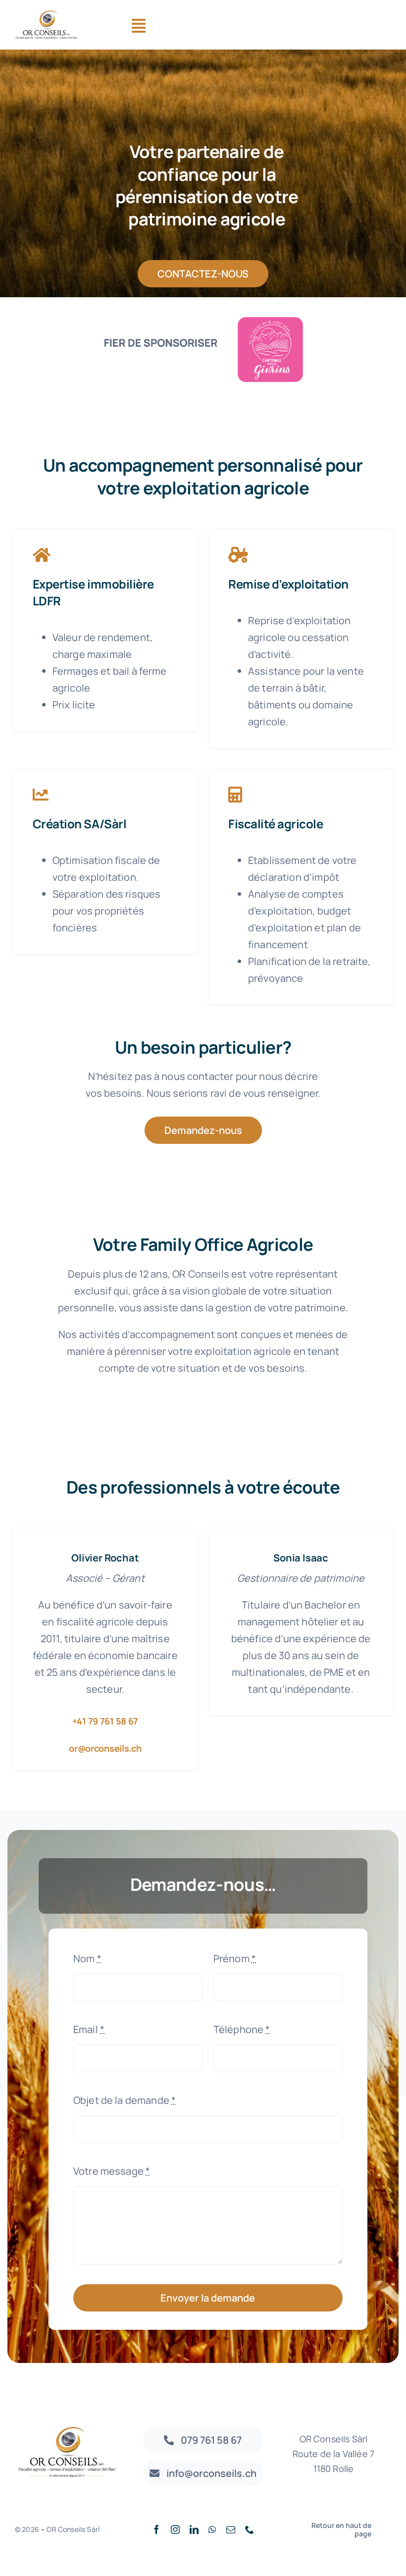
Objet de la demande (125, 2100)
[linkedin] (194, 2529)
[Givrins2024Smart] (203, 312)
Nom (87, 1959)
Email (89, 2029)
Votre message (112, 2171)
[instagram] (175, 2529)
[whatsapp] (212, 2529)
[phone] (250, 2529)
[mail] (231, 2529)
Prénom (235, 1959)
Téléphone (242, 2029)
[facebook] (156, 2529)
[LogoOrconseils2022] (47, 15)
